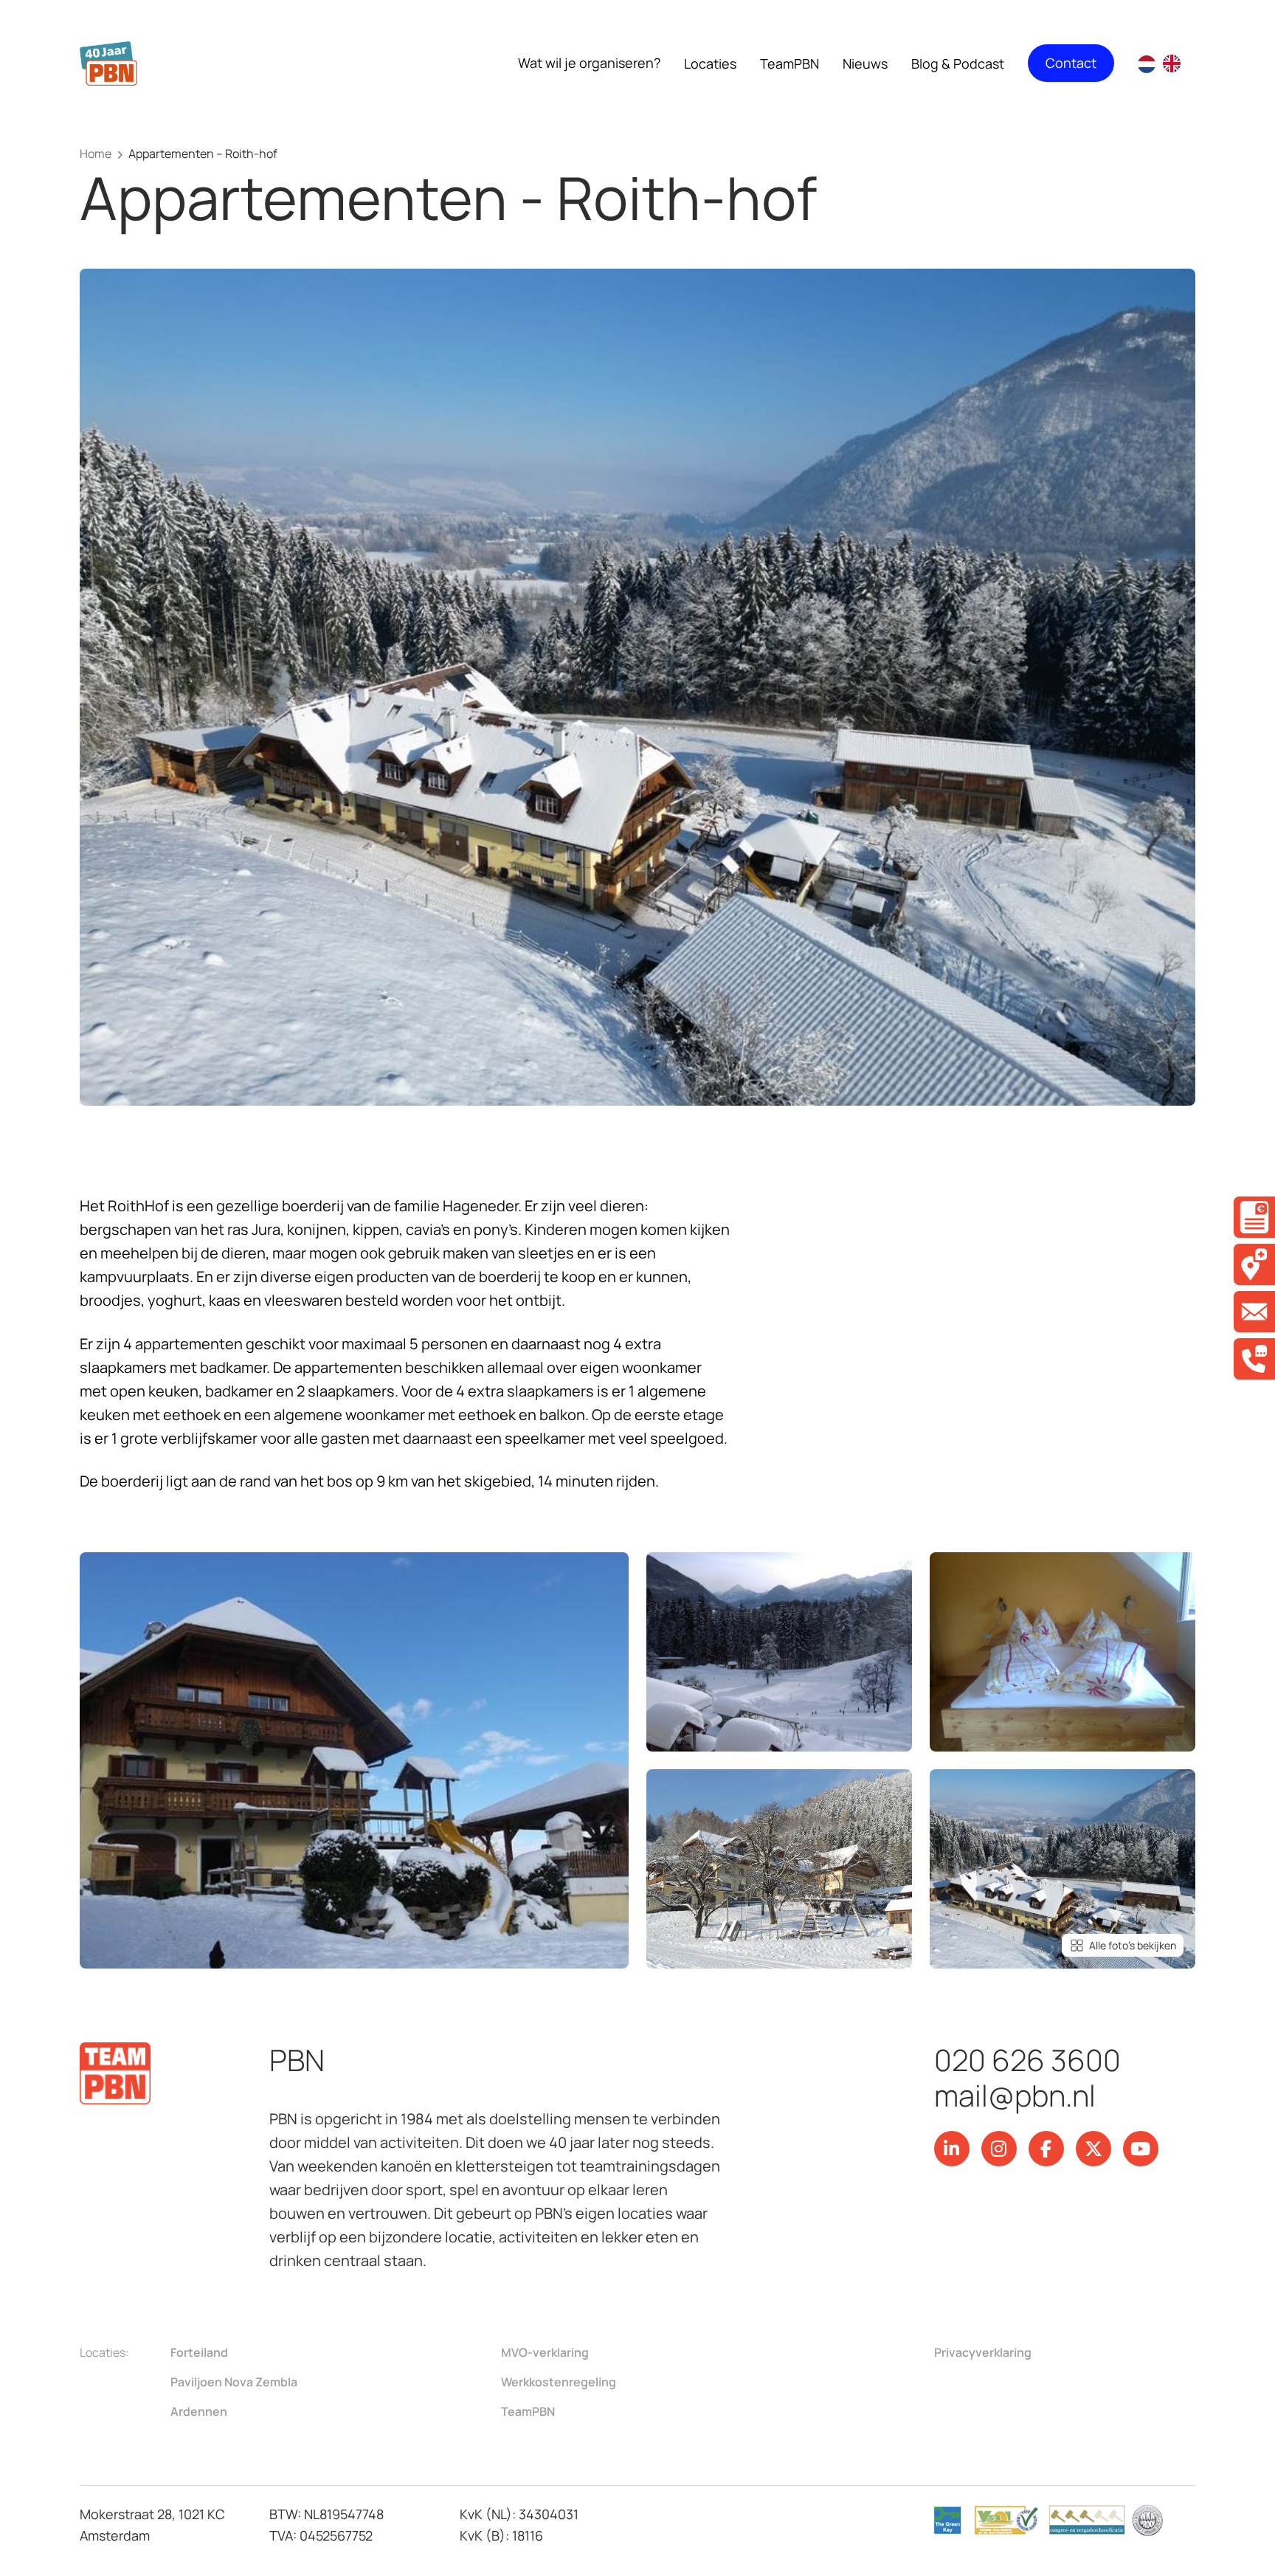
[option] (1175, 63)
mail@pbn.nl (1015, 2095)
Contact (1071, 63)
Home (96, 154)
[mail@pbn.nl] (1254, 1312)
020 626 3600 (1027, 2060)
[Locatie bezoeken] (1254, 1264)
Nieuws (865, 63)
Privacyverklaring (983, 2352)
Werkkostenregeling (559, 2382)
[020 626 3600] (1254, 1359)
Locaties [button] (710, 63)
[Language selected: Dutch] (1167, 63)
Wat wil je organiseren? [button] (589, 63)
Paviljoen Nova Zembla (234, 2382)
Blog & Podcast (958, 63)
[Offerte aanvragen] (1254, 1217)
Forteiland (199, 2352)
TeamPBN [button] (789, 63)
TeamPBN (528, 2411)
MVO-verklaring (545, 2352)
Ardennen (199, 2411)
